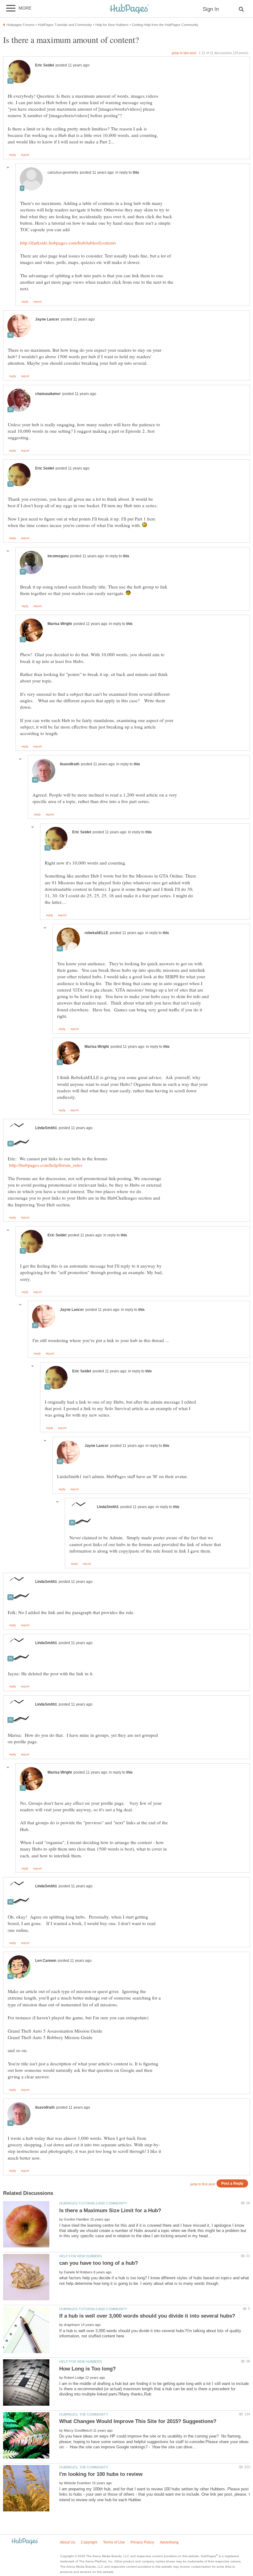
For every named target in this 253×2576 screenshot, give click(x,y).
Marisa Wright (60, 624)
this (136, 172)
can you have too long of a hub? (99, 2263)
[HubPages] (129, 9)
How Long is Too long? (87, 2369)
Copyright (89, 2542)
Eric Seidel (45, 65)
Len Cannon (46, 1961)
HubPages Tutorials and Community (93, 2203)
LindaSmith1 (46, 1128)
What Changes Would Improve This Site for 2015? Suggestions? (138, 2421)
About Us (68, 2542)
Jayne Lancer (47, 319)
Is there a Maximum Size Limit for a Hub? (110, 2210)
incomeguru (58, 556)
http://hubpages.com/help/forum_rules (46, 1165)
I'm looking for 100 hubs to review (101, 2474)
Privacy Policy (142, 2542)
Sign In (211, 9)
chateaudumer (48, 394)
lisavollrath (70, 764)
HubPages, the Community (84, 2414)
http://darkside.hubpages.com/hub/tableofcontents (68, 243)
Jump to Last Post (184, 53)
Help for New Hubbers (81, 2256)
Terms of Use (114, 2542)
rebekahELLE (96, 933)
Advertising (169, 2542)
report (25, 155)
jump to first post (203, 2184)
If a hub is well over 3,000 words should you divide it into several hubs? (147, 2316)
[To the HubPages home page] (25, 2542)
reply (13, 155)
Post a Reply (232, 2183)
